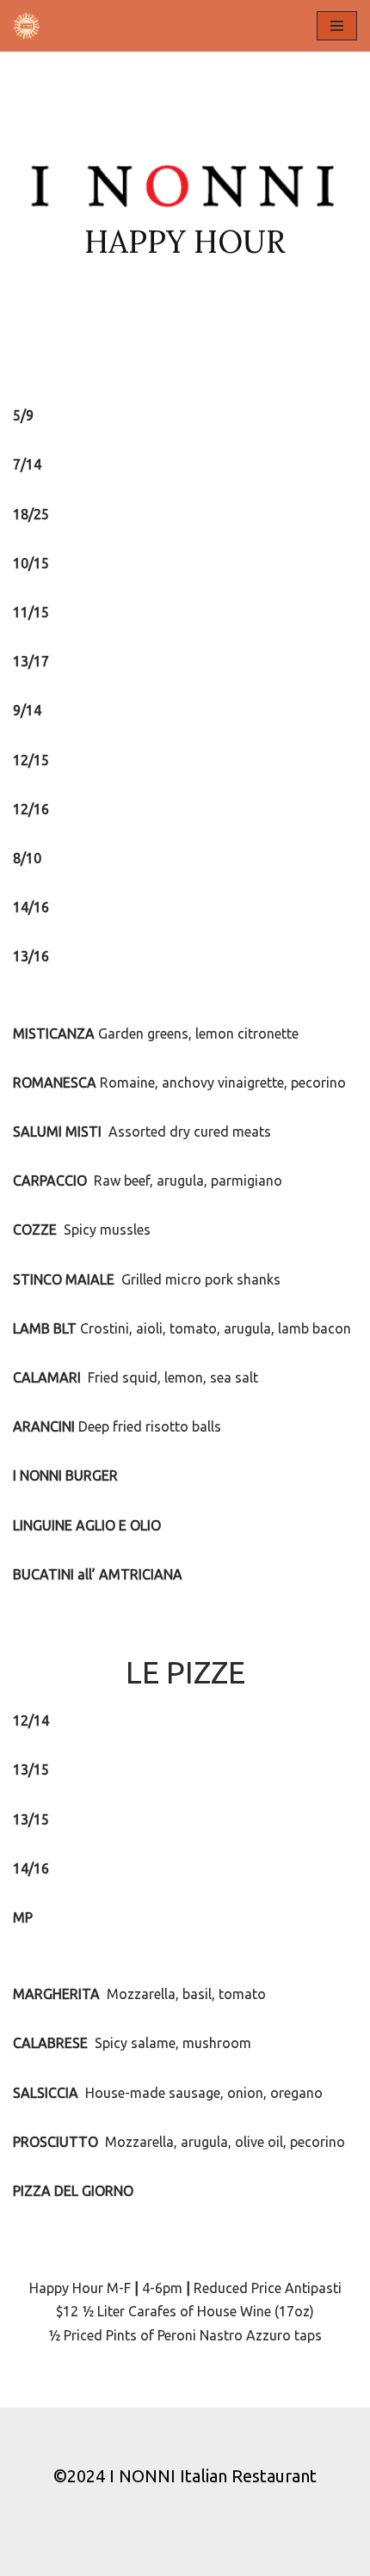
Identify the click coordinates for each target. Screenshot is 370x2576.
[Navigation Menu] (337, 26)
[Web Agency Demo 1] (31, 26)
